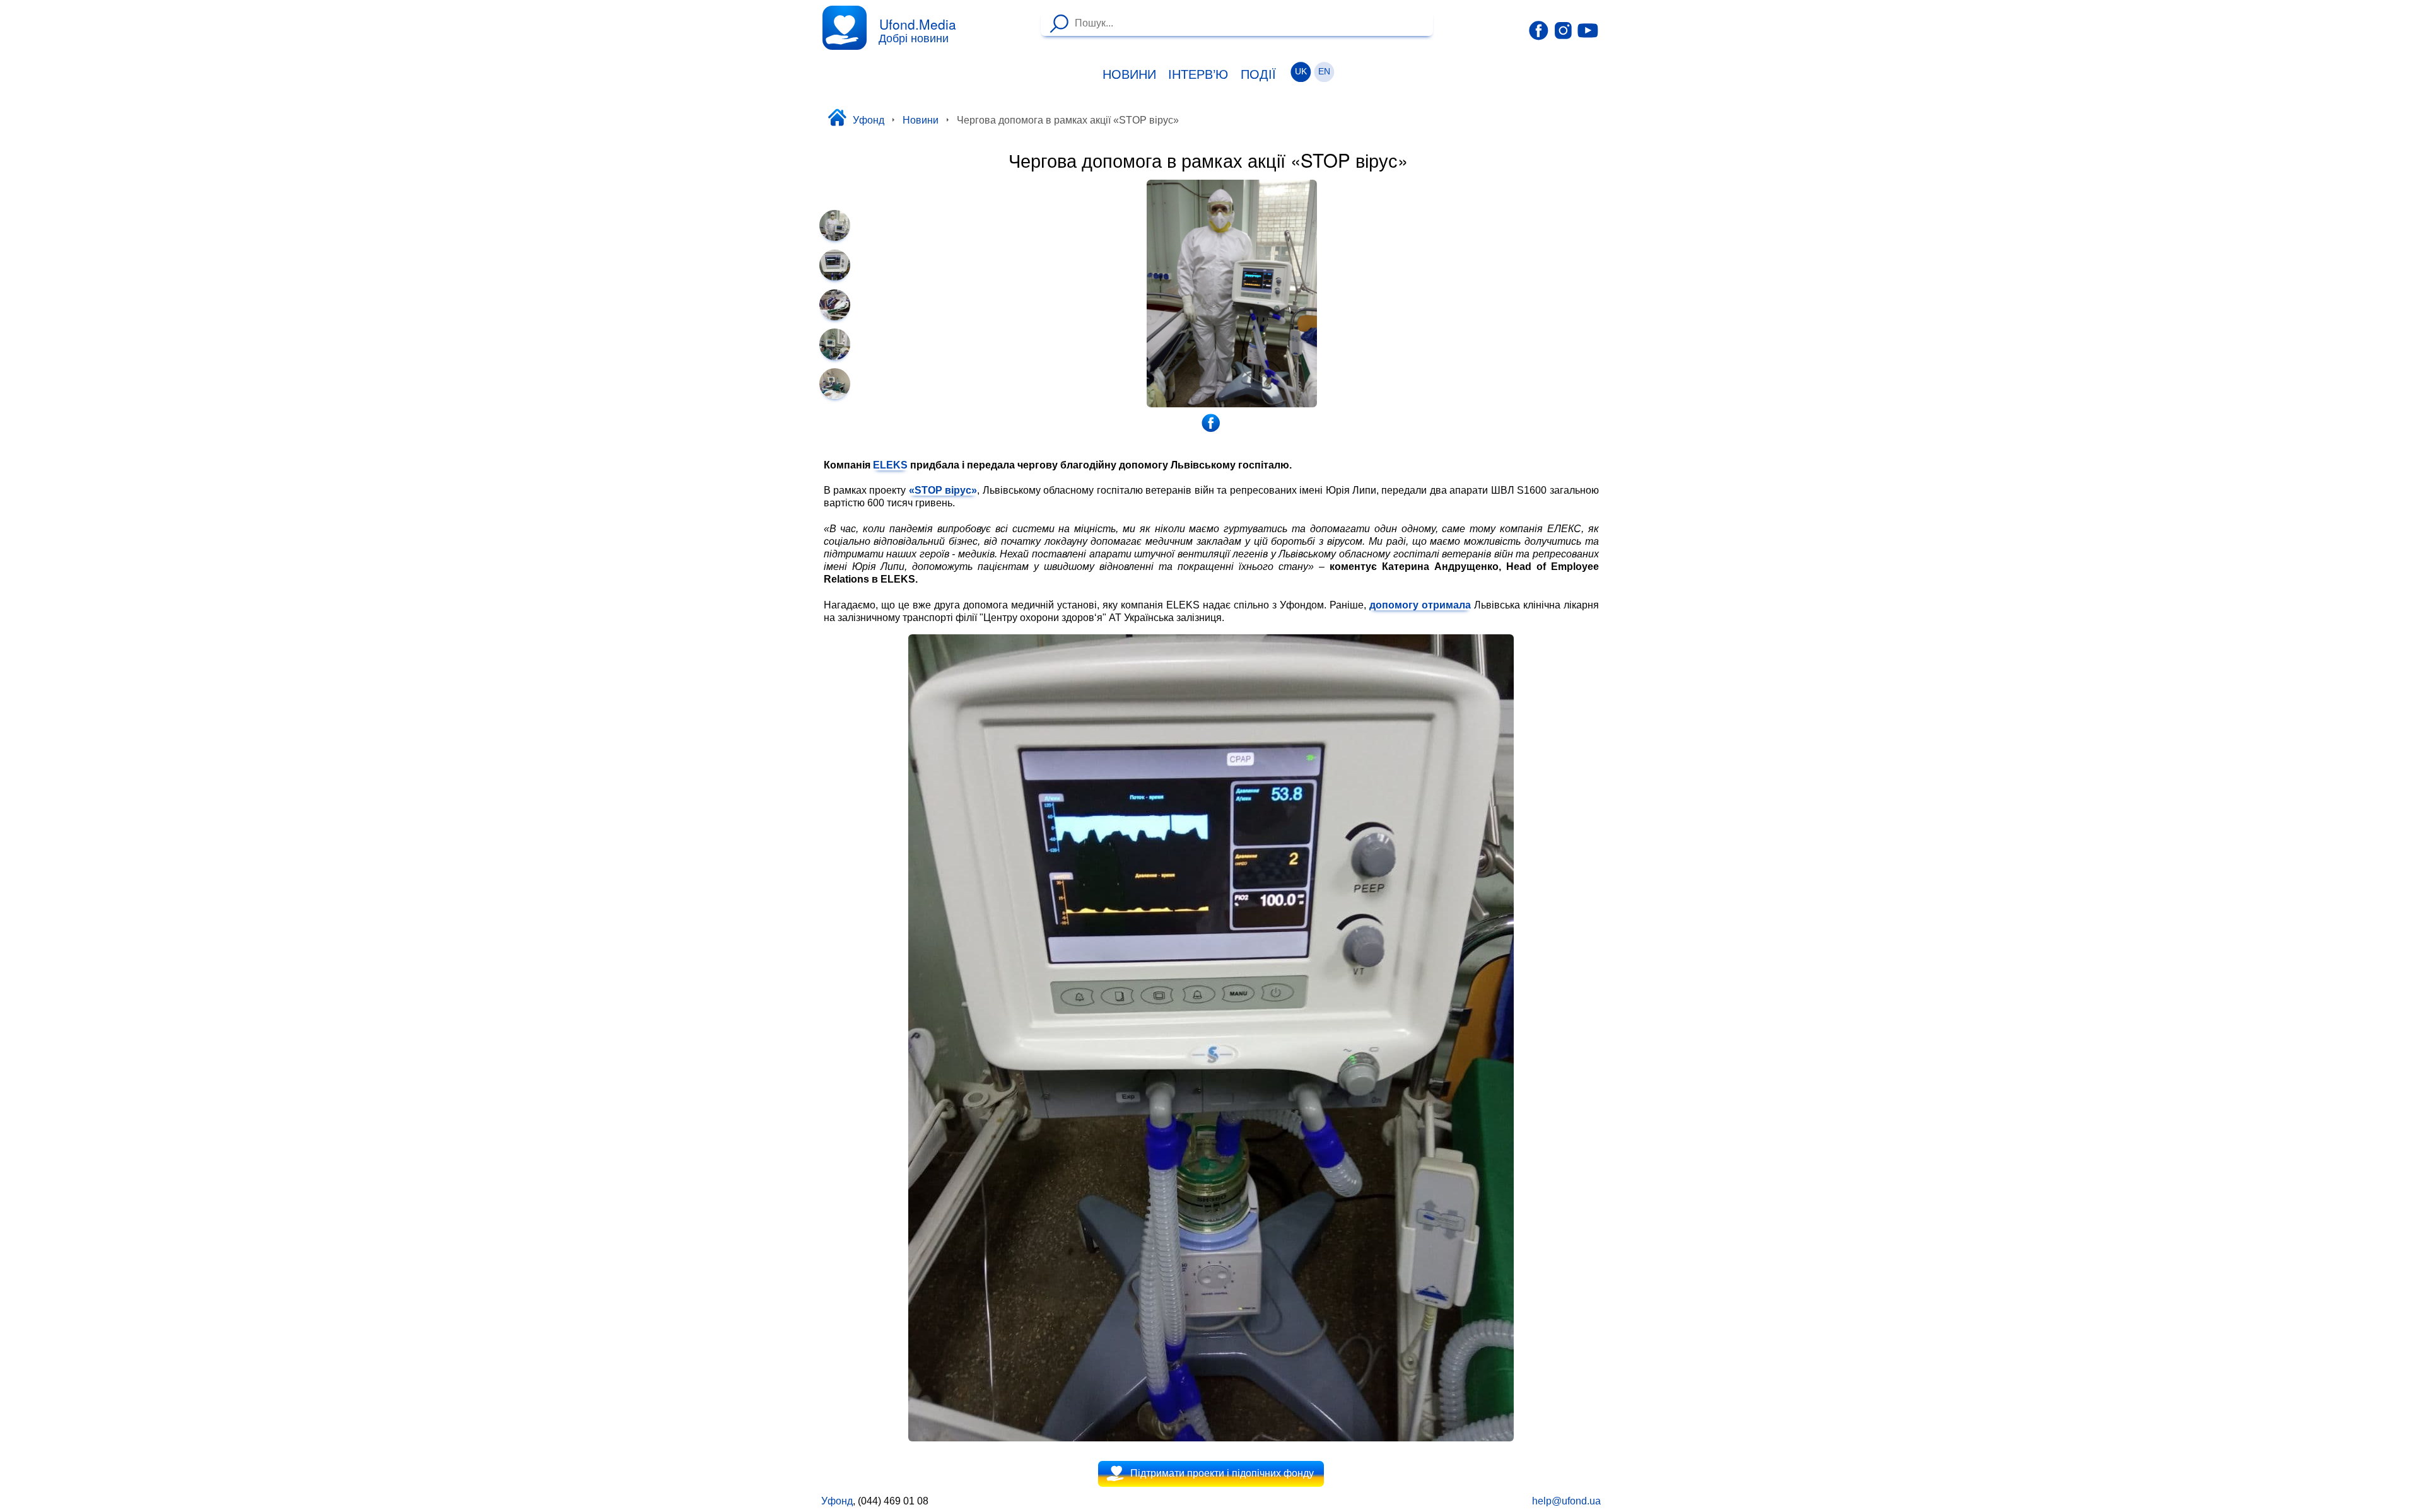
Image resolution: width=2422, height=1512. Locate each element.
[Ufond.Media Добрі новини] (845, 28)
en (1324, 72)
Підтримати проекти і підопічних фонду (1222, 1473)
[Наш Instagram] (1563, 30)
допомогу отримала (1420, 605)
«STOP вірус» (943, 490)
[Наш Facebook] (1539, 31)
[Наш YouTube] (1588, 30)
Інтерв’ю (1198, 74)
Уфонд (869, 120)
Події (1258, 74)
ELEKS (890, 465)
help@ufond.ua (1566, 1501)
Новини (1129, 74)
